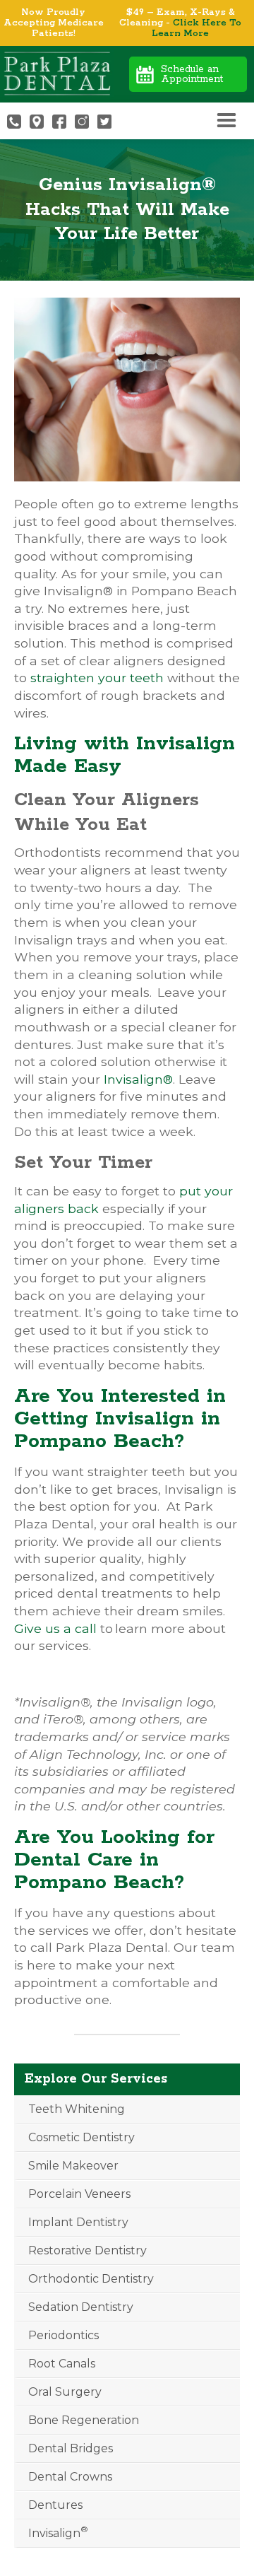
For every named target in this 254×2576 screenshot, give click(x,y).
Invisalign (58, 2532)
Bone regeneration (84, 2420)
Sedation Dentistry (81, 2307)
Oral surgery (65, 2392)
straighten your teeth (97, 678)
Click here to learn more (196, 28)
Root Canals (62, 2364)
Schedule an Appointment (192, 74)
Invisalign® (138, 1079)
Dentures (55, 2505)
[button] (226, 121)
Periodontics (64, 2335)
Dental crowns (70, 2477)
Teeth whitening (77, 2109)
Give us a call (55, 1628)
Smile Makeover (73, 2166)
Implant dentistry (78, 2222)
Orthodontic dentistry (91, 2279)
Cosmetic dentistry (81, 2137)
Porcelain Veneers (79, 2194)
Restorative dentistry (87, 2250)
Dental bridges (71, 2448)
